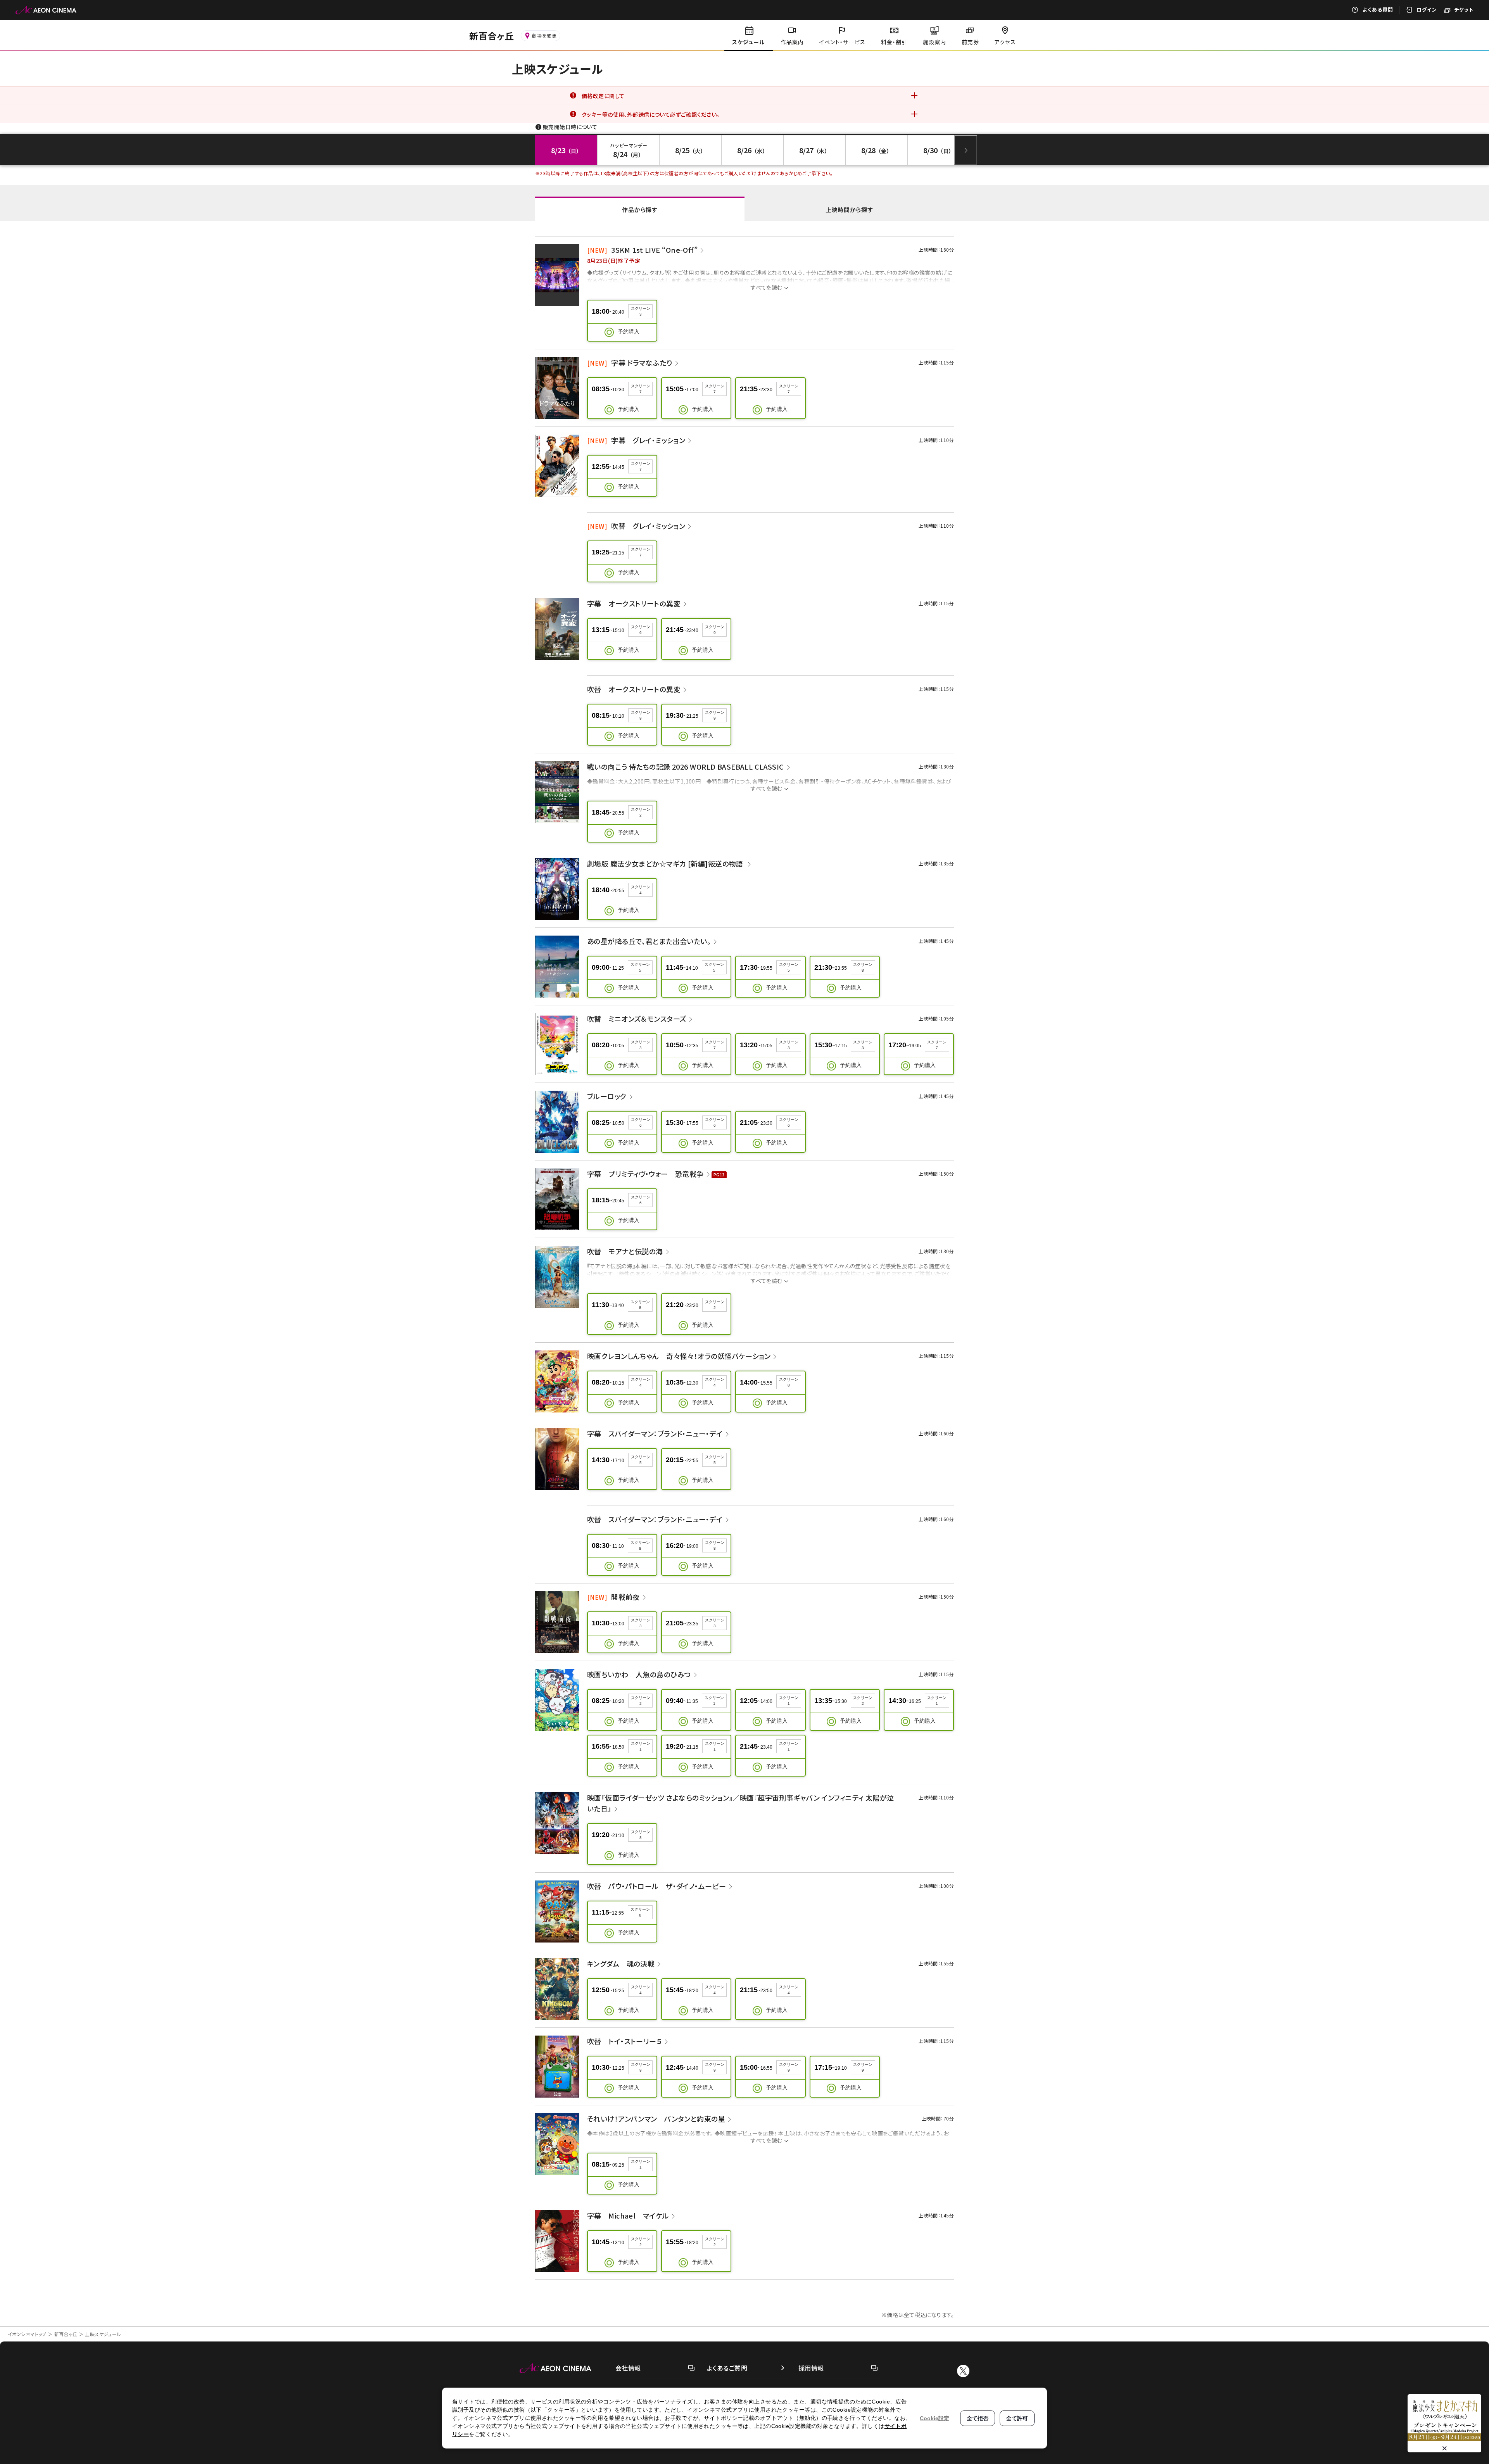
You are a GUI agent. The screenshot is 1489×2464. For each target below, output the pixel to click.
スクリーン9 (715, 630)
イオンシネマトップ (27, 2334)
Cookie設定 (935, 2418)
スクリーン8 (863, 967)
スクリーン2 (641, 812)
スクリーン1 (714, 1701)
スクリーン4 (641, 890)
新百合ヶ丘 (66, 2334)
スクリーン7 (641, 389)
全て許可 (1017, 2418)
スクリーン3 (641, 311)
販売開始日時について (570, 127)
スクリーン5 (640, 967)
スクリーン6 (641, 630)
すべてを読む (767, 287)
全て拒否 (978, 2418)
